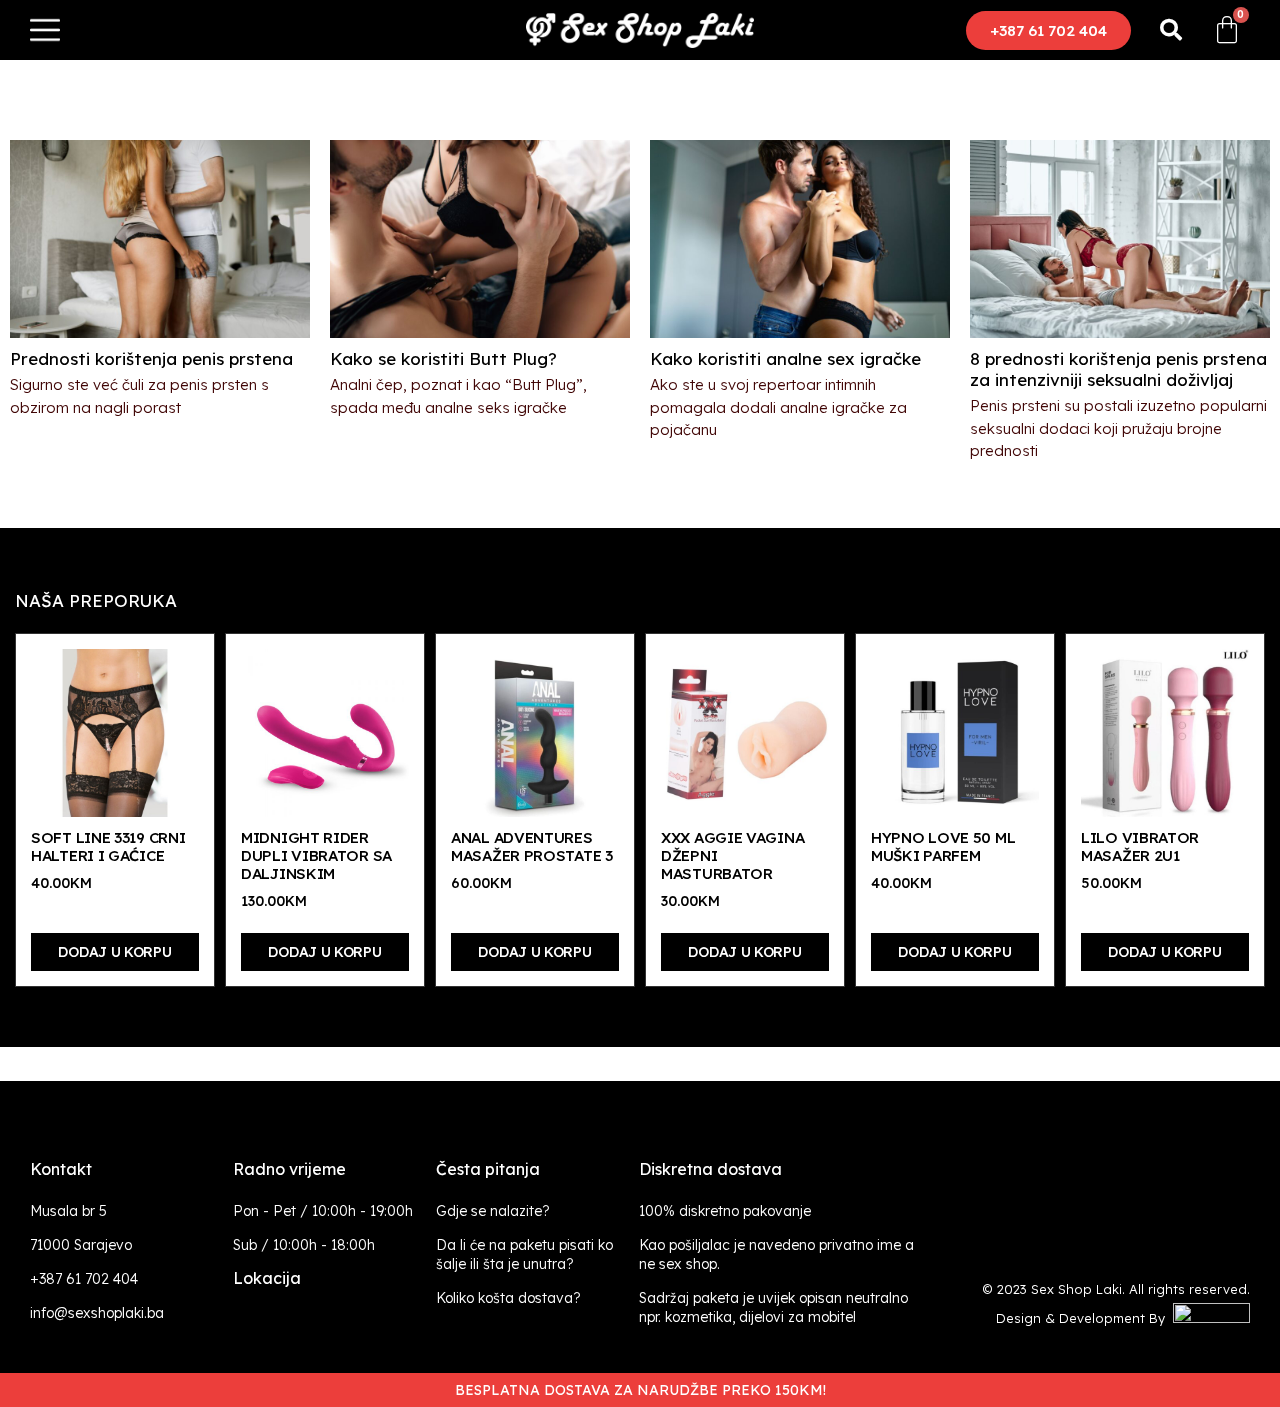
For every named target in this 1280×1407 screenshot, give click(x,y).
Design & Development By (1084, 1318)
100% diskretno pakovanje (725, 1211)
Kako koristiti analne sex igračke (785, 358)
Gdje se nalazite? (493, 1211)
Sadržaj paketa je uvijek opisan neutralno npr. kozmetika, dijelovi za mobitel (773, 1307)
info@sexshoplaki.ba (97, 1313)
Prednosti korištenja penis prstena (151, 358)
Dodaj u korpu (114, 952)
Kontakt (61, 1169)
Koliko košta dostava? (508, 1298)
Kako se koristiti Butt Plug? (443, 358)
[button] (1048, 30)
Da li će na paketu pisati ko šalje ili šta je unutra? (524, 1254)
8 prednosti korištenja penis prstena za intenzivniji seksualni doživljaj (1118, 369)
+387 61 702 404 (84, 1279)
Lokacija (267, 1278)
